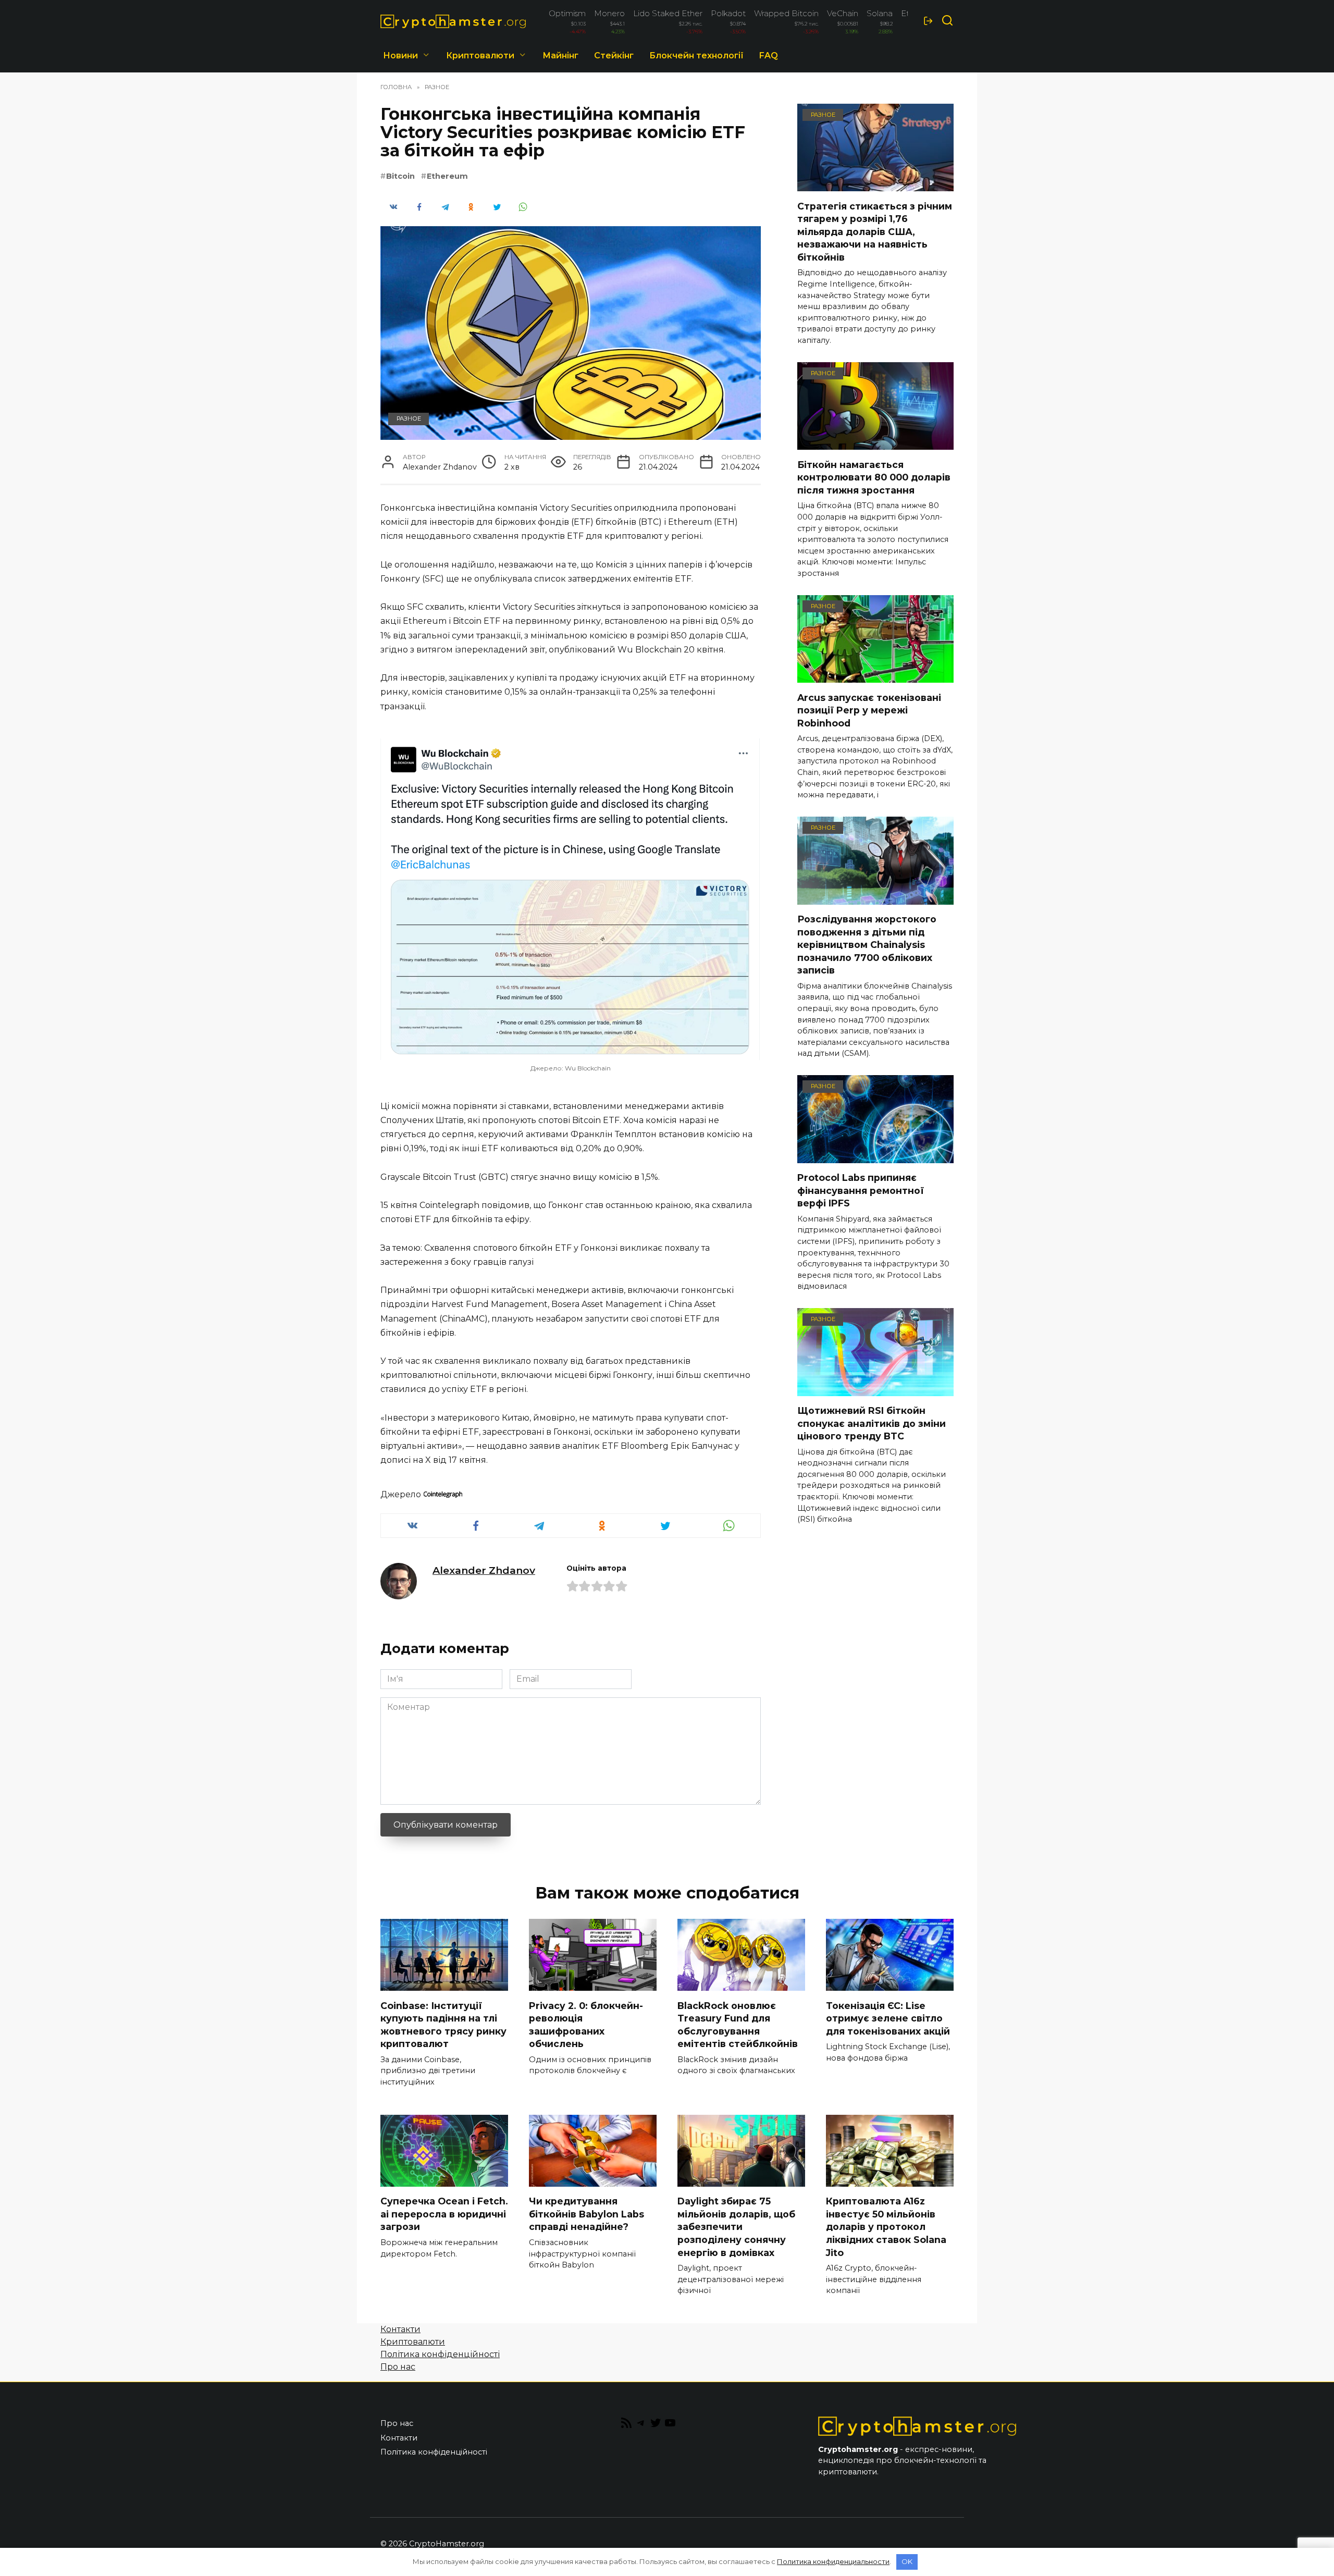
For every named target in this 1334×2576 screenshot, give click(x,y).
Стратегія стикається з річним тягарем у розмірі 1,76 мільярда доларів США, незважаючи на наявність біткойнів (875, 231)
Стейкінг (614, 56)
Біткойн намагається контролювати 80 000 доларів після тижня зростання (874, 477)
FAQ (769, 56)
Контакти (400, 2329)
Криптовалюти (480, 56)
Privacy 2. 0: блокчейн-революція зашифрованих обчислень (586, 2024)
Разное (409, 418)
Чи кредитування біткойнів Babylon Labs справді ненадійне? (586, 2214)
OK (907, 2561)
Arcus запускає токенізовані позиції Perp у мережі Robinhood (869, 710)
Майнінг (560, 56)
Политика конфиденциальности (833, 2561)
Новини (400, 56)
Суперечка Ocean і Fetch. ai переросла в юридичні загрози (444, 2214)
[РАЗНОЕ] (875, 185)
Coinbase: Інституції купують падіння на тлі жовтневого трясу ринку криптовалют (443, 2024)
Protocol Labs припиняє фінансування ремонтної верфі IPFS (861, 1190)
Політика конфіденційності (440, 2354)
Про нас (398, 2367)
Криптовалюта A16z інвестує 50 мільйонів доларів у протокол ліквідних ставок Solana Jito (886, 2227)
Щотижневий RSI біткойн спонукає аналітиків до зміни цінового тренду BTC (872, 1423)
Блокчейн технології (696, 56)
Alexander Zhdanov (484, 1570)
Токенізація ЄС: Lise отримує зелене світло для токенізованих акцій (888, 2018)
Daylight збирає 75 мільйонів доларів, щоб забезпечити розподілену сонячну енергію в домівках (736, 2227)
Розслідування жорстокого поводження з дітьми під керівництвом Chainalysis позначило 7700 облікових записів (867, 945)
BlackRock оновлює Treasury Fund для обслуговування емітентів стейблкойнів (738, 2024)
